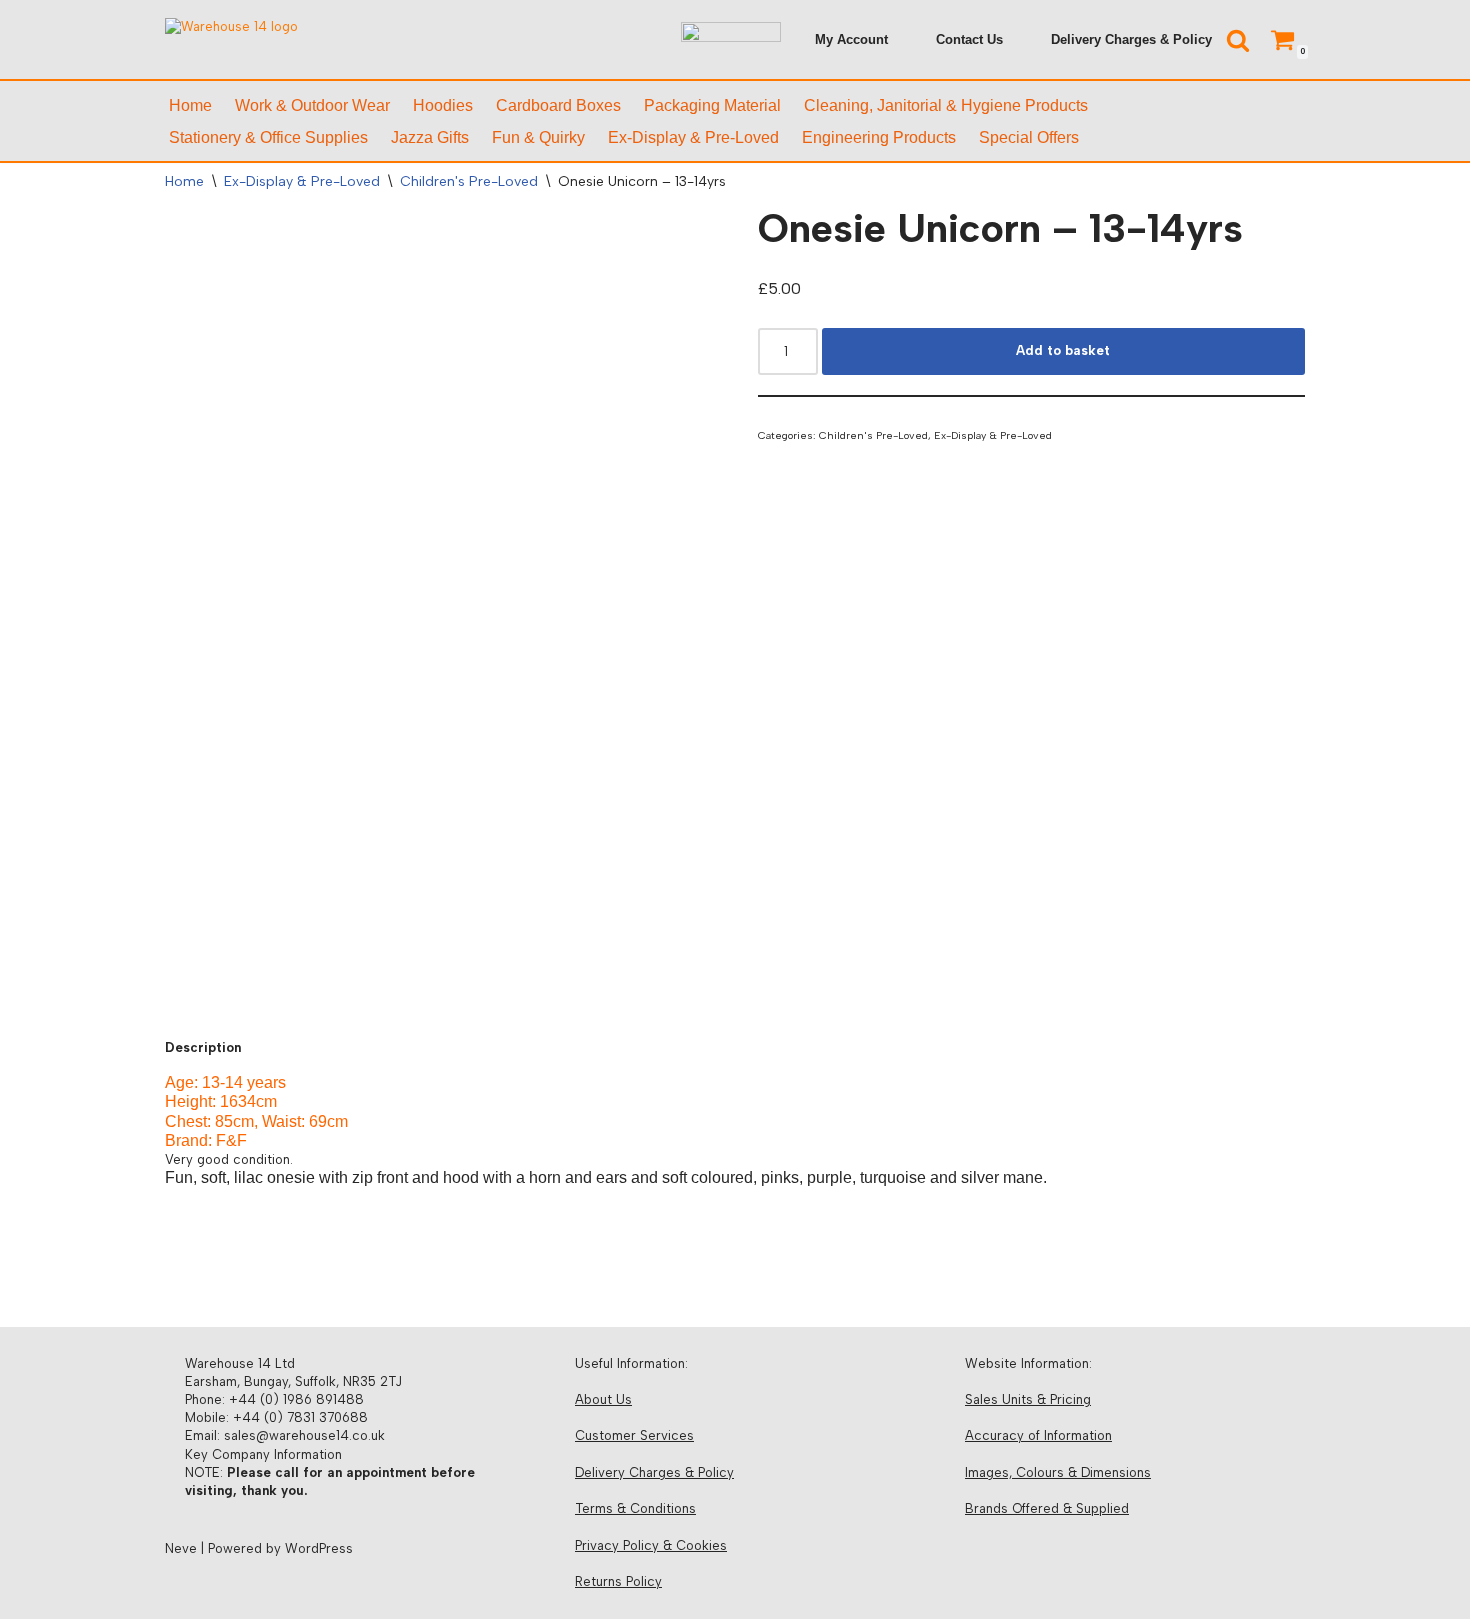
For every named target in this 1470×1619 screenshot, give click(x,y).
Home (190, 105)
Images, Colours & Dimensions (1058, 1472)
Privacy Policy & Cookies (651, 1545)
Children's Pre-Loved (469, 181)
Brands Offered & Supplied (1047, 1508)
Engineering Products (879, 137)
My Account (851, 39)
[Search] (1238, 40)
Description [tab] (203, 1047)
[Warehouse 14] (290, 39)
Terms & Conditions (635, 1508)
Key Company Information (263, 1454)
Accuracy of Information (1038, 1435)
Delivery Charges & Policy (1131, 39)
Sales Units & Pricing (1028, 1399)
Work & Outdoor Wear (312, 105)
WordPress (319, 1548)
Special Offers (1029, 137)
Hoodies (443, 105)
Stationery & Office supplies (268, 137)
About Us (603, 1399)
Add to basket (1063, 350)
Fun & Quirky (538, 137)
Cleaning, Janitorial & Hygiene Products (946, 105)
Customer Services (634, 1435)
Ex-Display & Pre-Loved (693, 137)
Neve (181, 1548)
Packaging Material (712, 105)
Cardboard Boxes (558, 105)
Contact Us (969, 39)
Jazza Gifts (430, 137)
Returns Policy (618, 1581)
